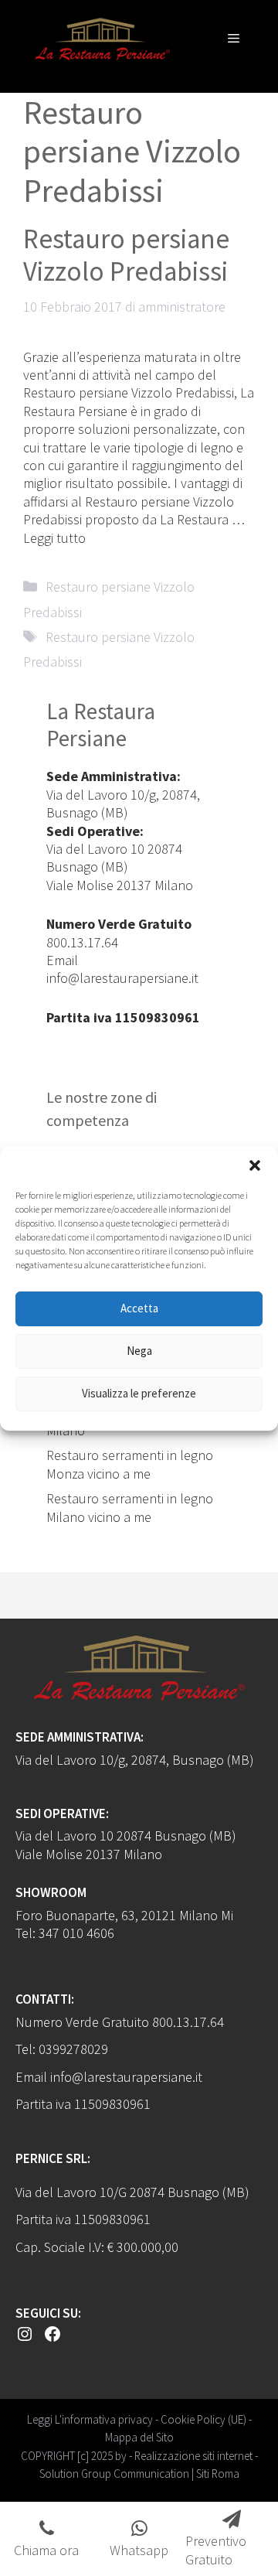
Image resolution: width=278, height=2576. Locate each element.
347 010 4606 (76, 1933)
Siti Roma (218, 2474)
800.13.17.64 (82, 942)
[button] (255, 1165)
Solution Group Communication (114, 2474)
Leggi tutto (54, 538)
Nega (139, 1351)
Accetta (139, 1308)
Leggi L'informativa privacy (90, 2419)
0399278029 (73, 2049)
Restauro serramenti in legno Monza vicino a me (130, 1464)
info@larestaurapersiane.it (122, 978)
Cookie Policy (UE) (203, 2419)
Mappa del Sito (139, 2437)
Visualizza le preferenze (139, 1393)
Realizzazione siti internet (193, 2456)
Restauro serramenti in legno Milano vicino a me (130, 1507)
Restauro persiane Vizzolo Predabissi (126, 255)
